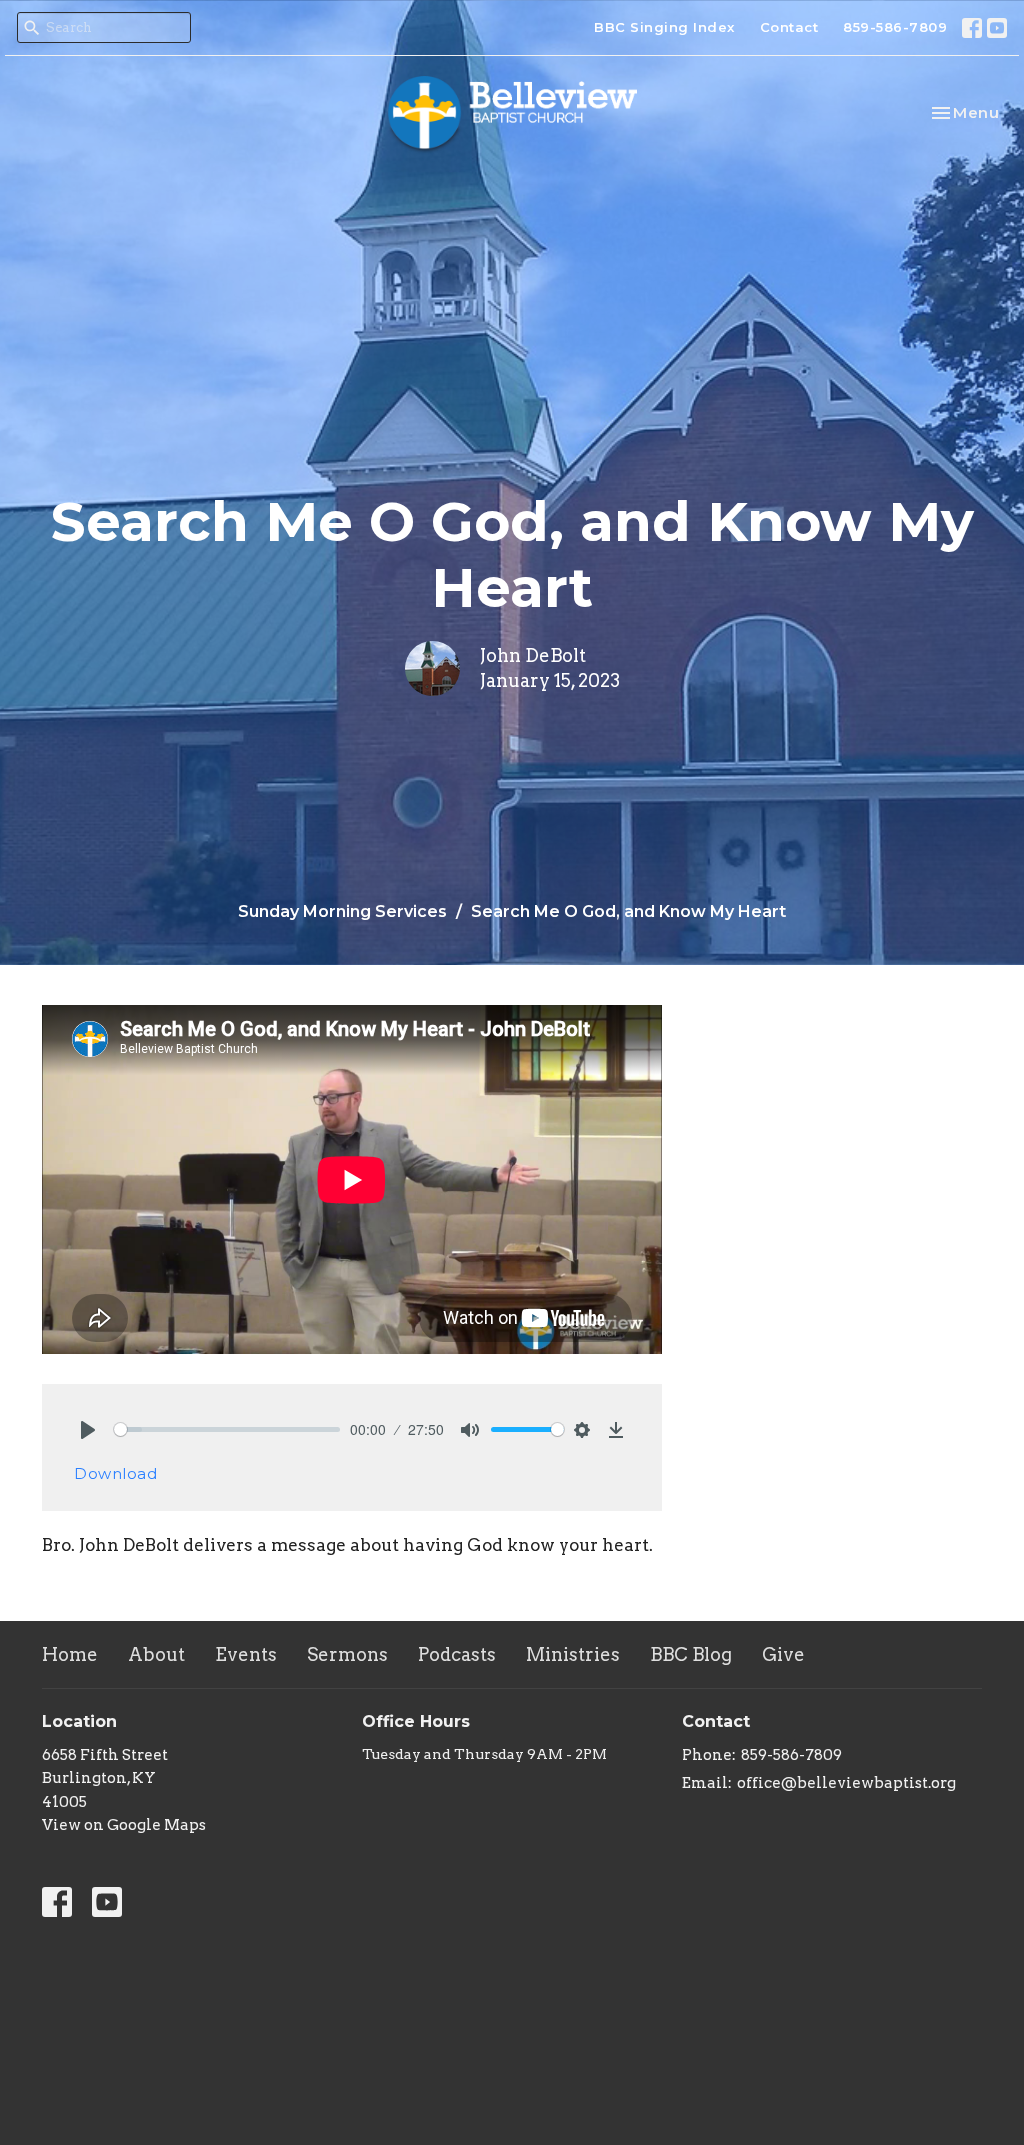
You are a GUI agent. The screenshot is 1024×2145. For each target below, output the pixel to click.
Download (115, 1473)
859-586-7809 (895, 27)
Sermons (347, 1654)
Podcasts (457, 1654)
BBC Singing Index (664, 27)
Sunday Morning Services (342, 911)
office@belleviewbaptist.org (846, 1783)
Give (783, 1654)
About (156, 1654)
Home (70, 1654)
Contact (789, 27)
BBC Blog (691, 1654)
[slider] (227, 1429)
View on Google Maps (124, 1825)
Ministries (573, 1654)
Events (246, 1654)
